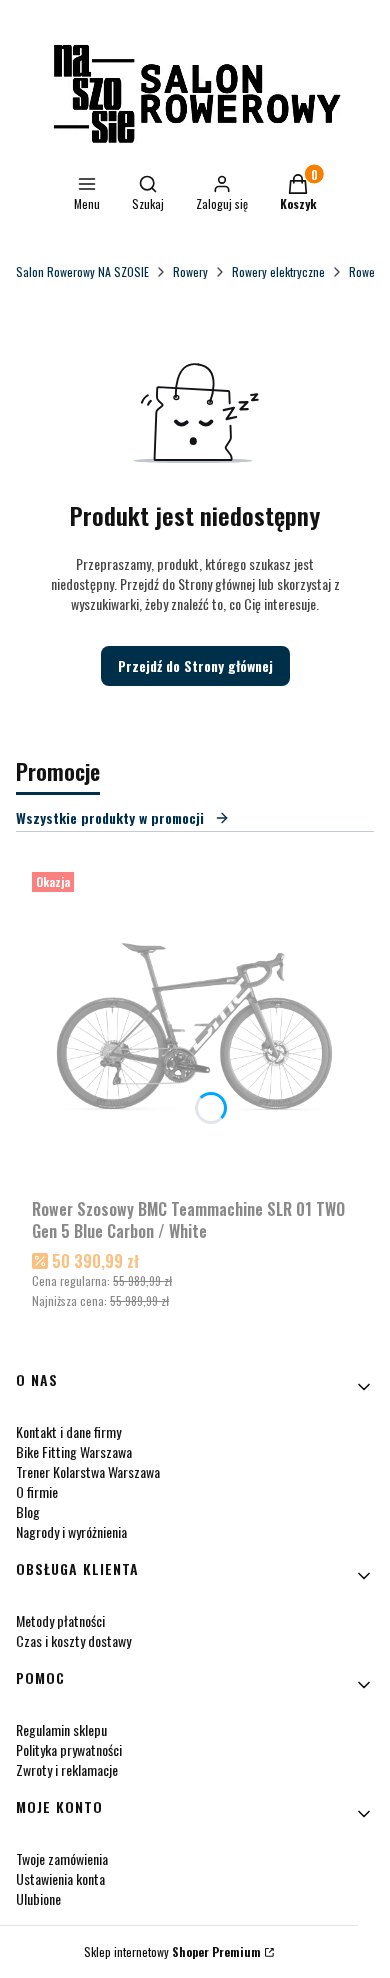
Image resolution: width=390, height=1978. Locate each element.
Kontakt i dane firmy (68, 1431)
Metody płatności (60, 1620)
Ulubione (38, 1898)
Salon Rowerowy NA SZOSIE (82, 271)
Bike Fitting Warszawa (74, 1451)
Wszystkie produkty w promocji (110, 817)
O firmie (37, 1491)
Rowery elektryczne (278, 271)
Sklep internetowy (172, 1951)
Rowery (190, 271)
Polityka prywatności (69, 1749)
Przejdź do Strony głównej (195, 665)
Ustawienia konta (60, 1878)
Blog (28, 1511)
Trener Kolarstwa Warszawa (88, 1471)
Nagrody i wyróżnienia (71, 1531)
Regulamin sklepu (61, 1729)
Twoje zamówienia (62, 1858)
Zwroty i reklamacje (67, 1769)
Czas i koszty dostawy (73, 1640)
